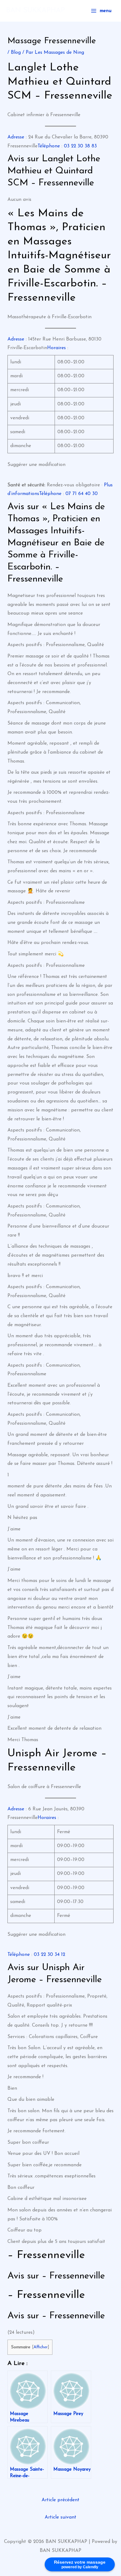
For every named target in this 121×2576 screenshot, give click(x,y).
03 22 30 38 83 (80, 146)
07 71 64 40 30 (82, 494)
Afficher (41, 2347)
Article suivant (60, 2517)
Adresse (16, 137)
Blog (16, 53)
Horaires (56, 348)
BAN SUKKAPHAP (36, 11)
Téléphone (49, 146)
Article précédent (60, 2500)
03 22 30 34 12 (49, 1955)
